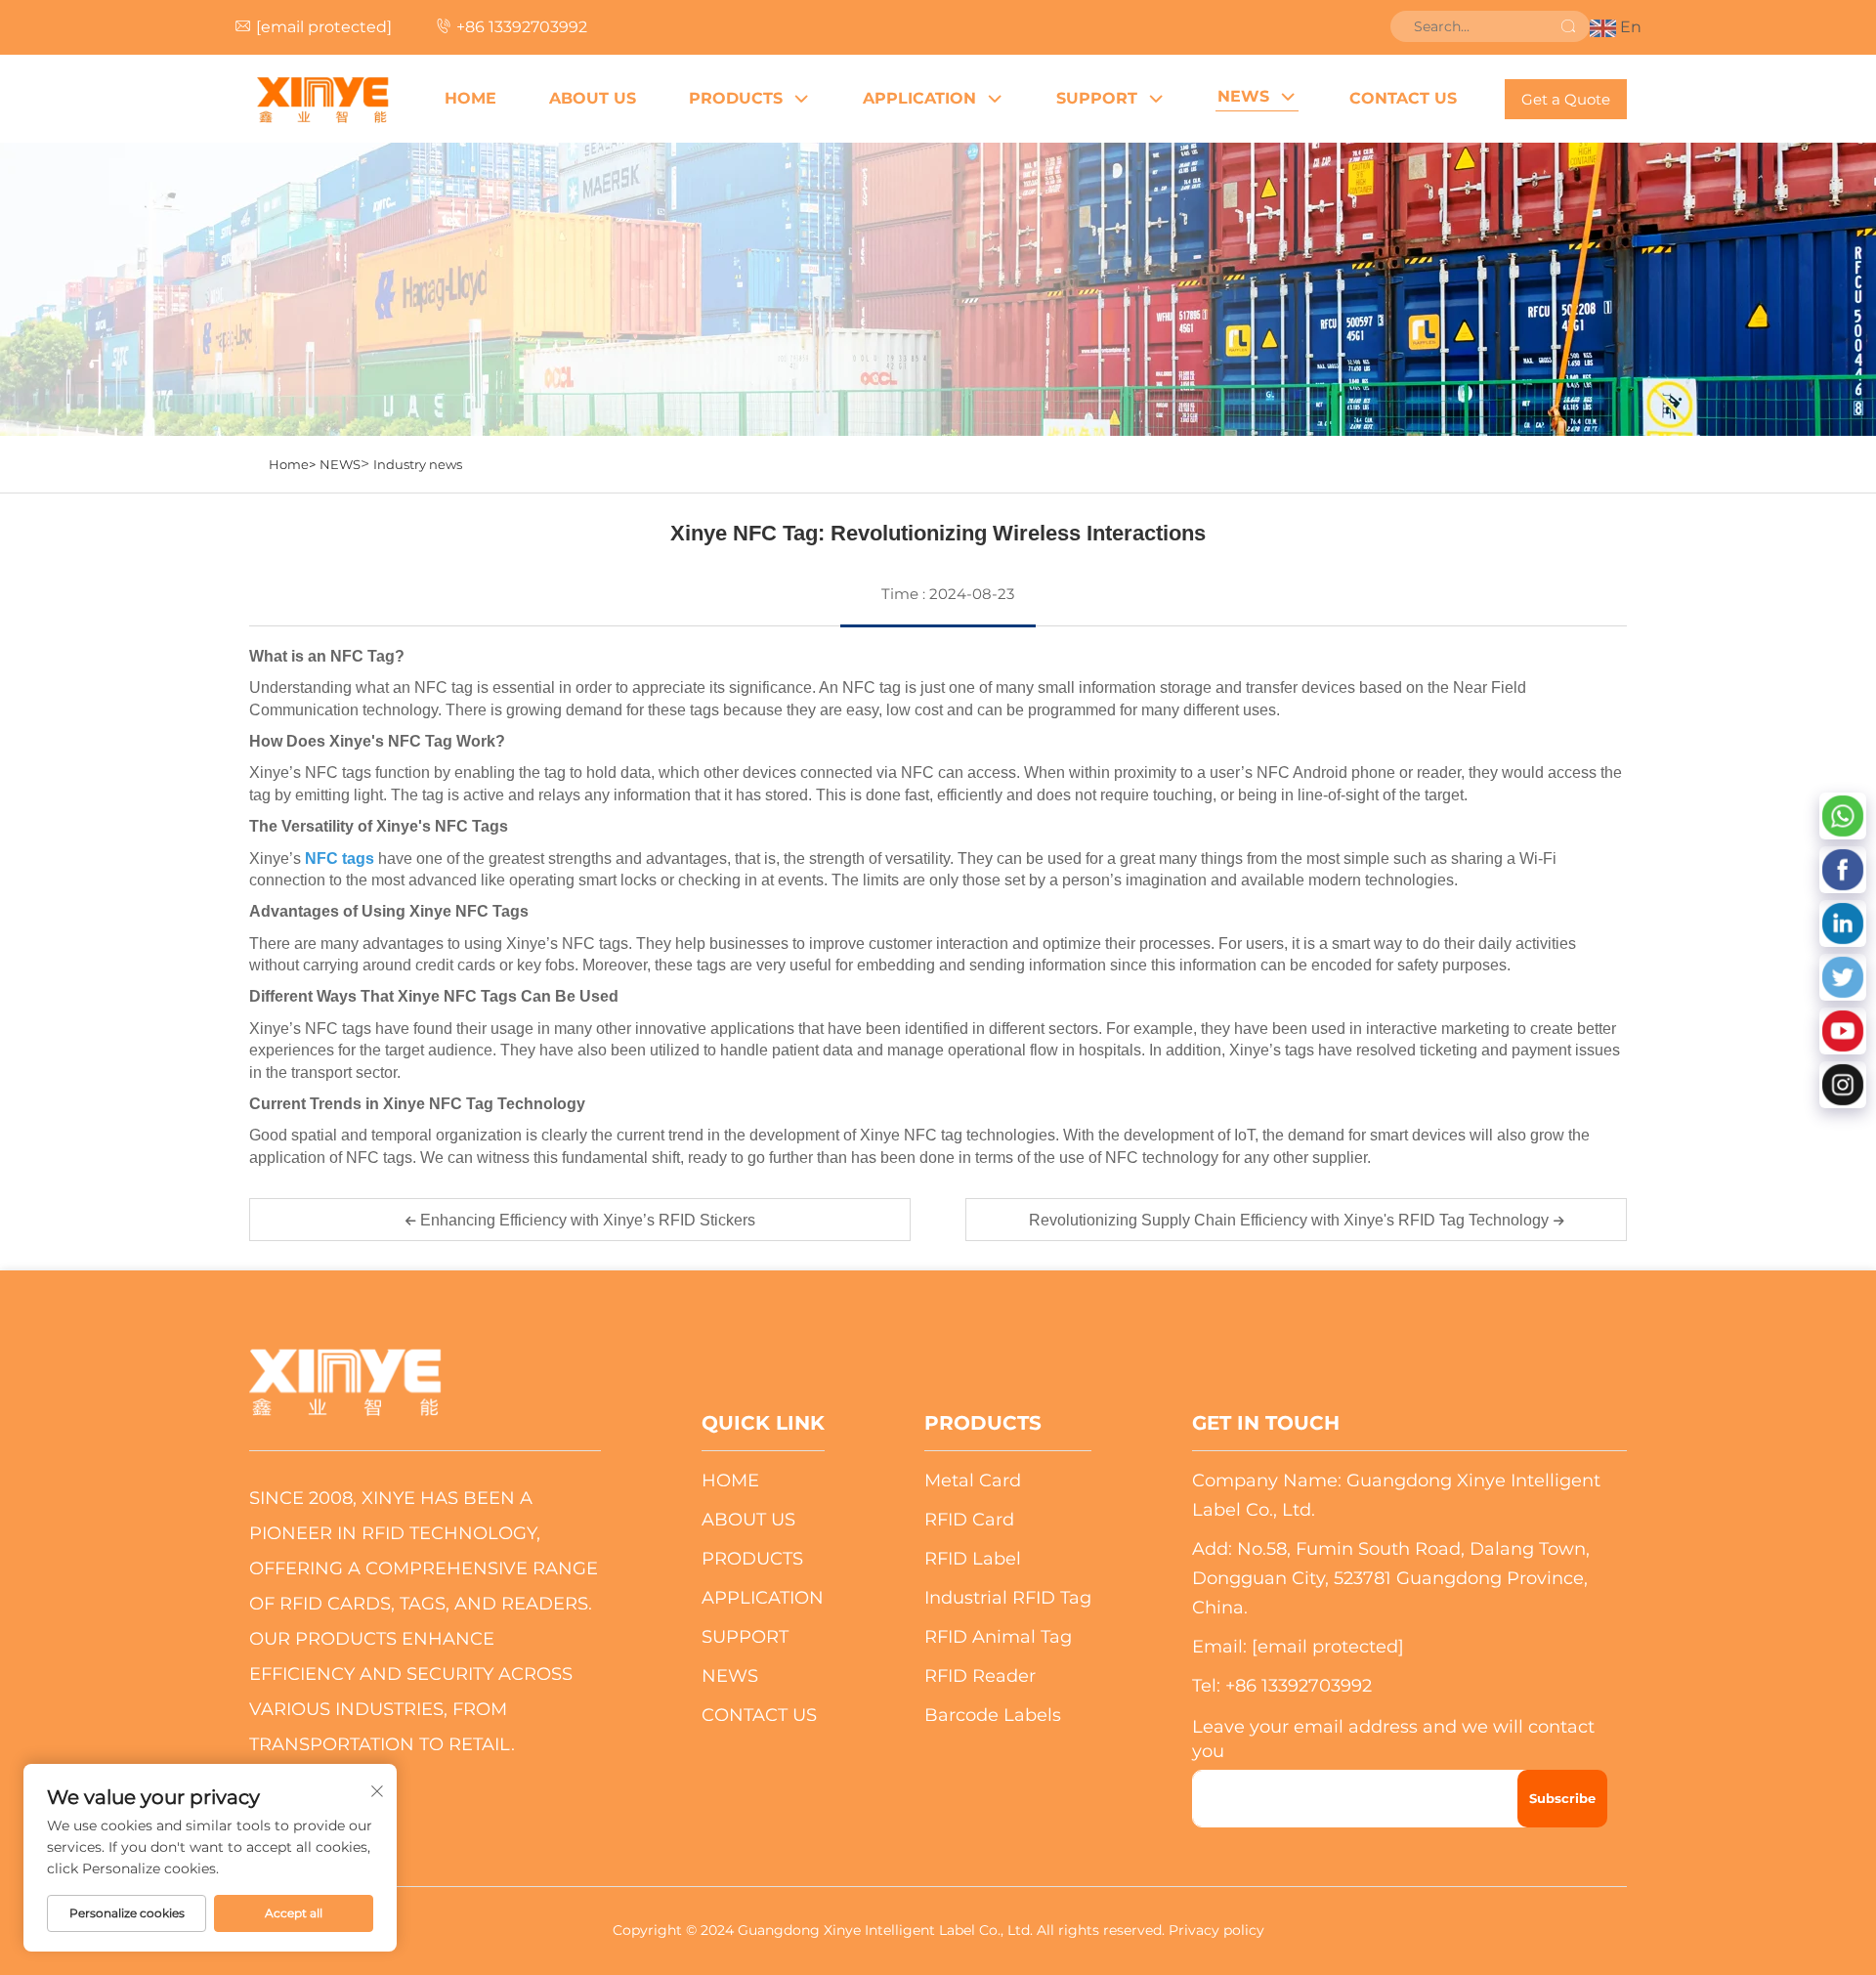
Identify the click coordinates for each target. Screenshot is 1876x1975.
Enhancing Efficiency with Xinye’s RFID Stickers (586, 1220)
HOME (470, 98)
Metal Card (973, 1481)
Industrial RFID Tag (1008, 1598)
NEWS (1243, 96)
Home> (292, 464)
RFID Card (969, 1520)
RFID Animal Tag (998, 1637)
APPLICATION (919, 98)
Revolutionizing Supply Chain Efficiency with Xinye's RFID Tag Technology (1291, 1220)
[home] (322, 99)
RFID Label (973, 1559)
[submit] (1568, 26)
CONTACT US (1403, 98)
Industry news (418, 464)
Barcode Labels (993, 1715)
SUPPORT (1097, 98)
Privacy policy (1216, 1930)
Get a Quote (1566, 99)
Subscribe (1562, 1798)
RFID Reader (980, 1676)
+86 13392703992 (522, 27)
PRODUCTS (736, 98)
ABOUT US (593, 98)
